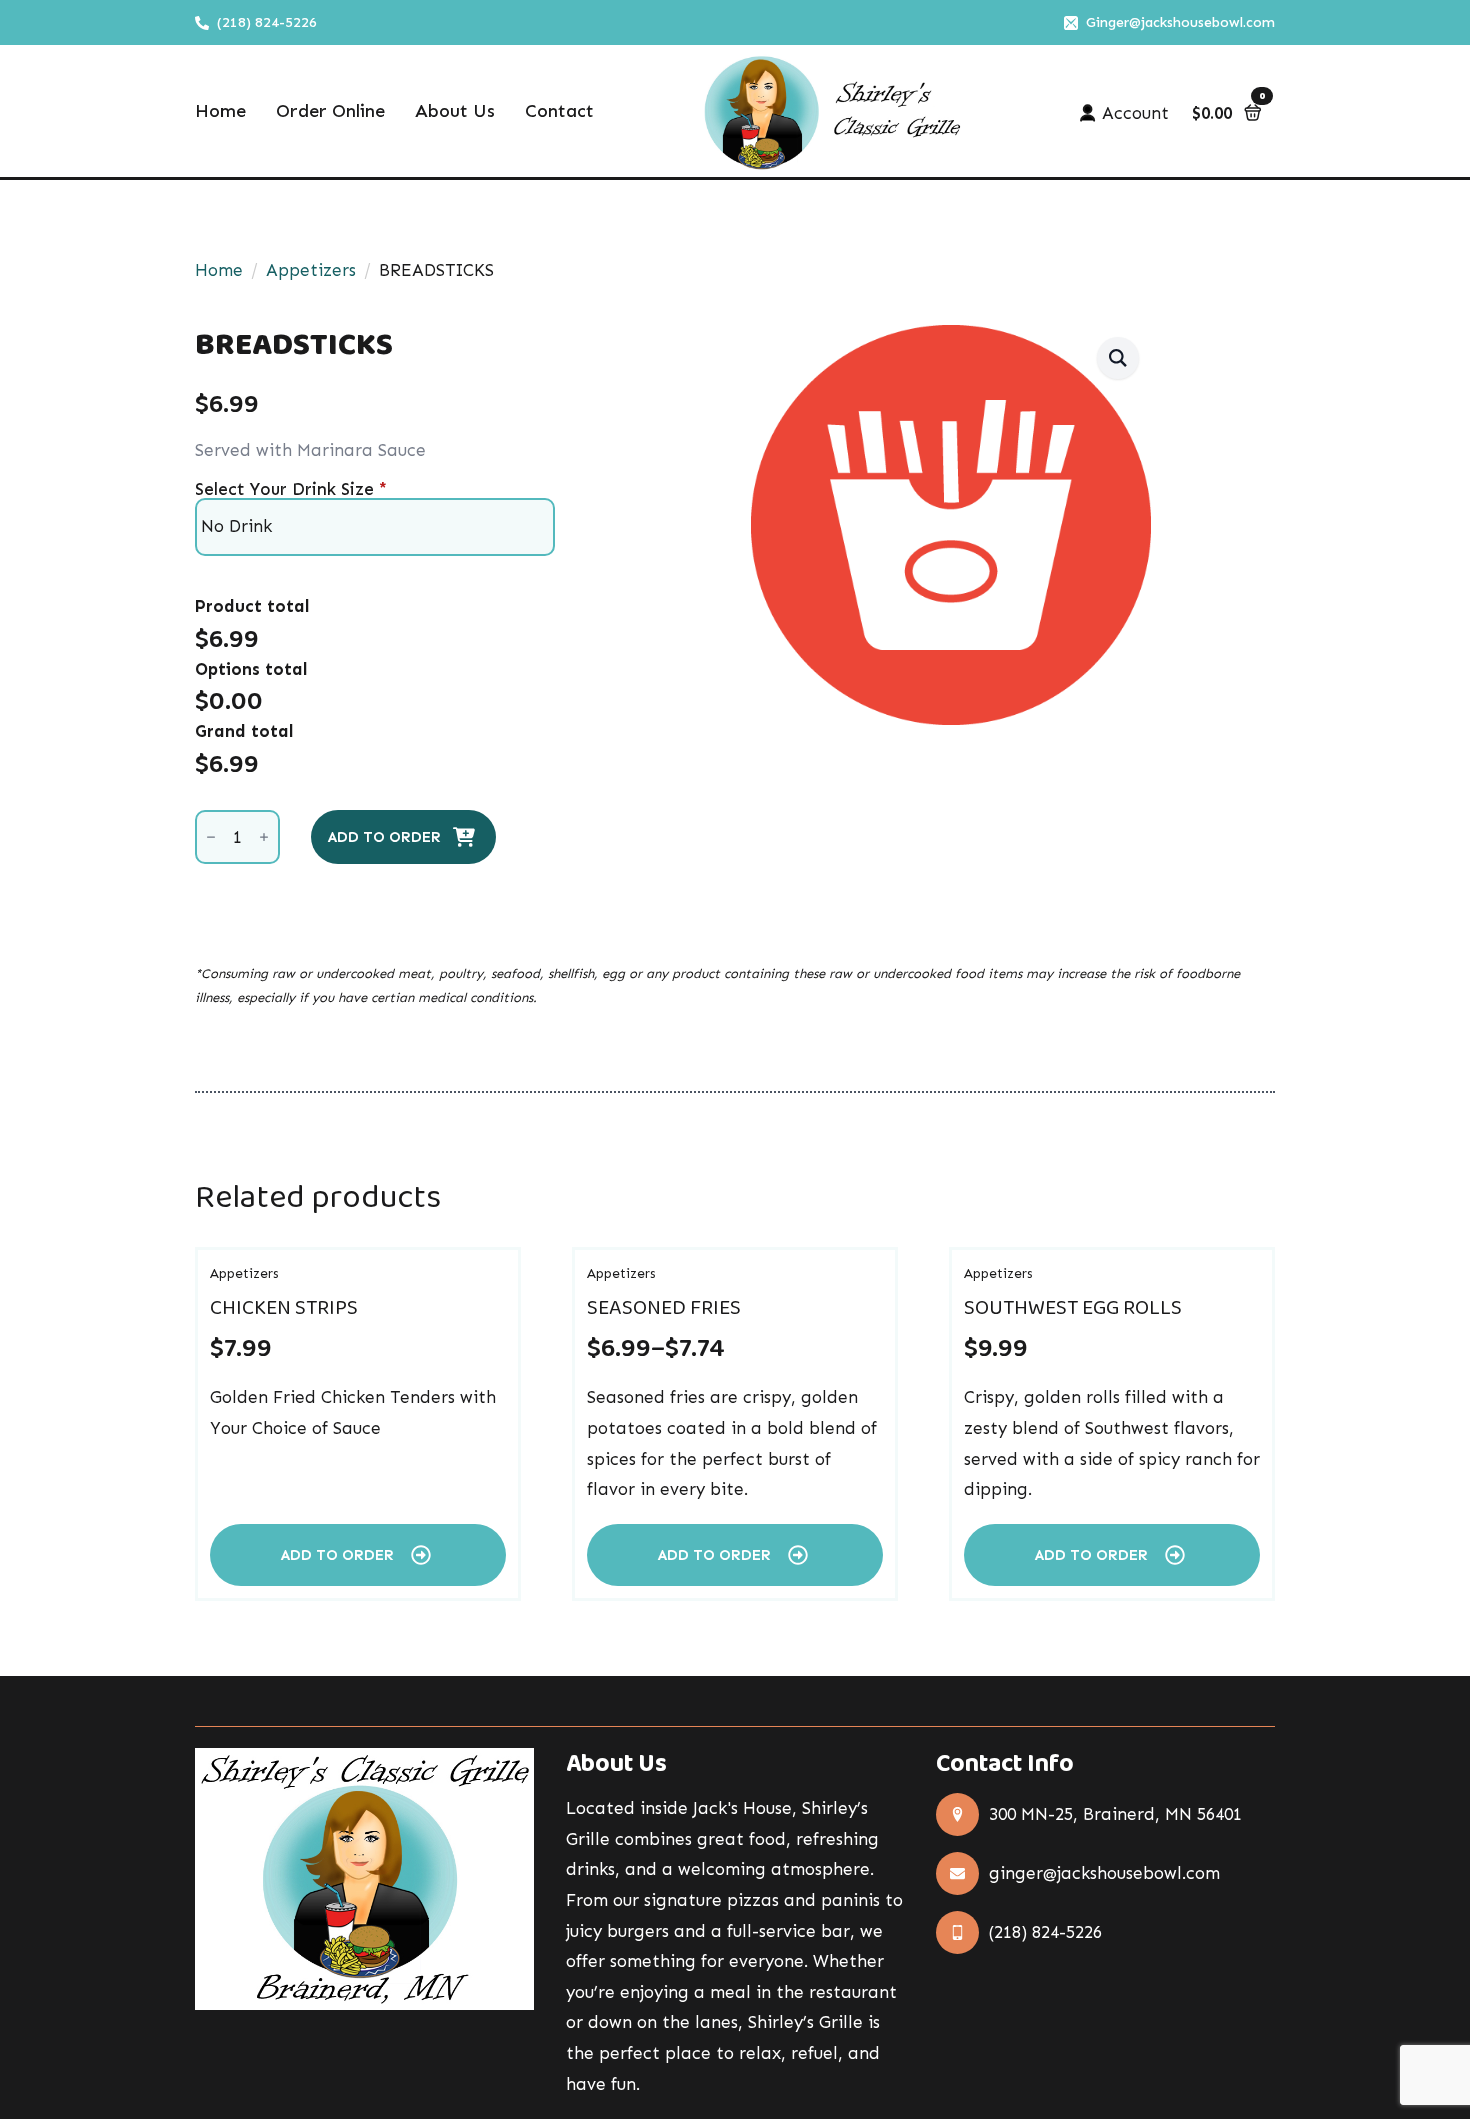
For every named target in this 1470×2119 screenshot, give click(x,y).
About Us (455, 112)
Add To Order (384, 837)
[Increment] (264, 837)
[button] (1118, 358)
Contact (559, 112)
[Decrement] (211, 837)
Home (220, 112)
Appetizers (311, 270)
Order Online (330, 112)
